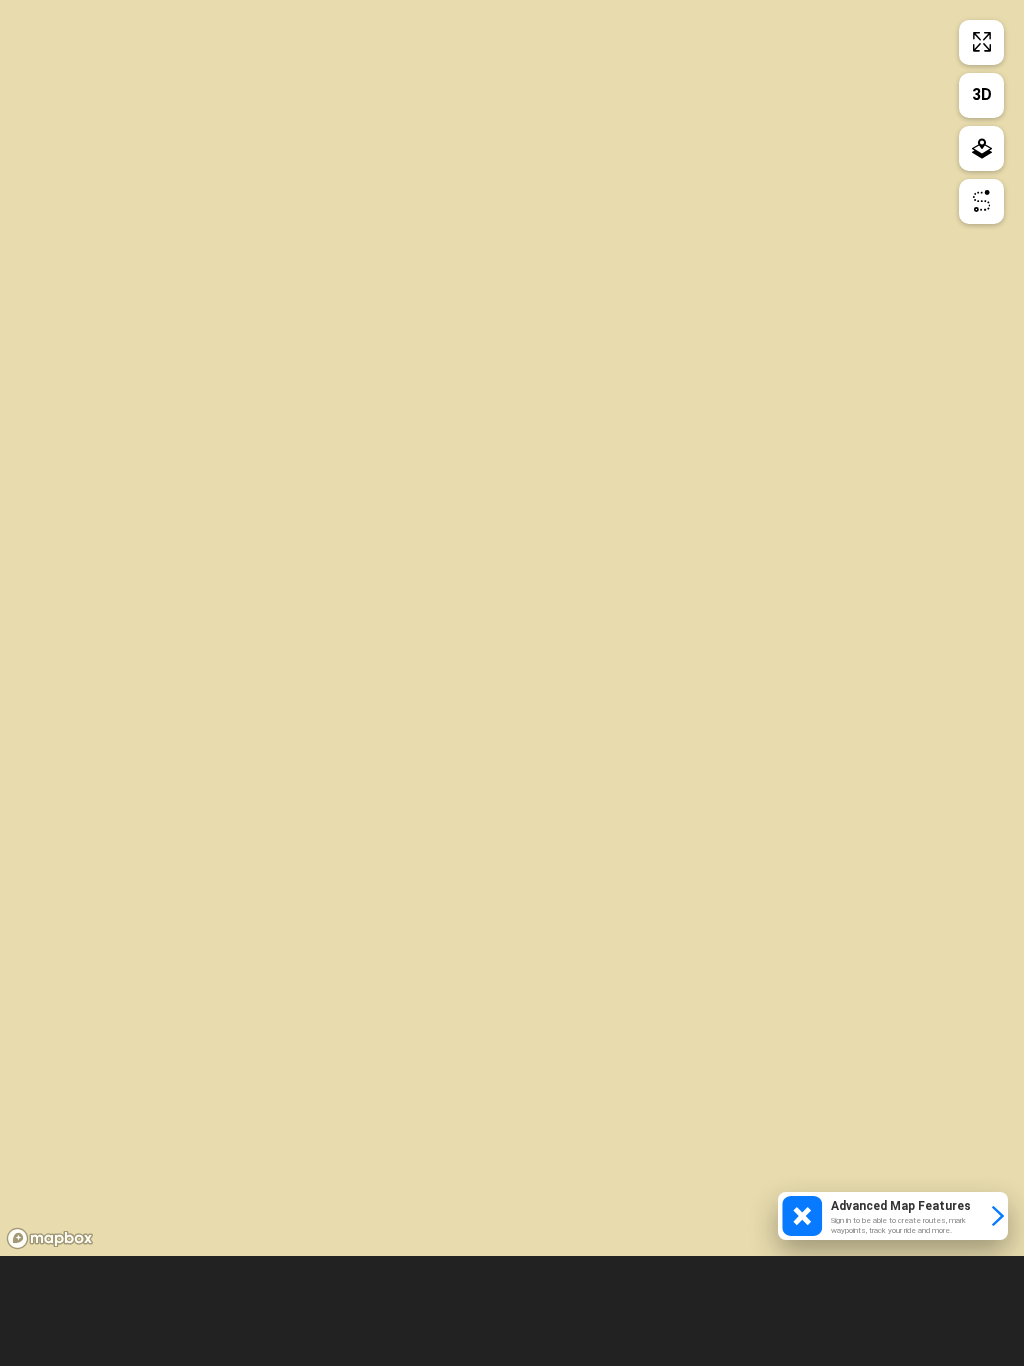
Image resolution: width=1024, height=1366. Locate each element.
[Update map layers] (981, 148)
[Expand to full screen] (981, 42)
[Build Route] (981, 201)
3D (982, 94)
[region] (512, 628)
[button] (893, 1216)
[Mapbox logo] (50, 1238)
